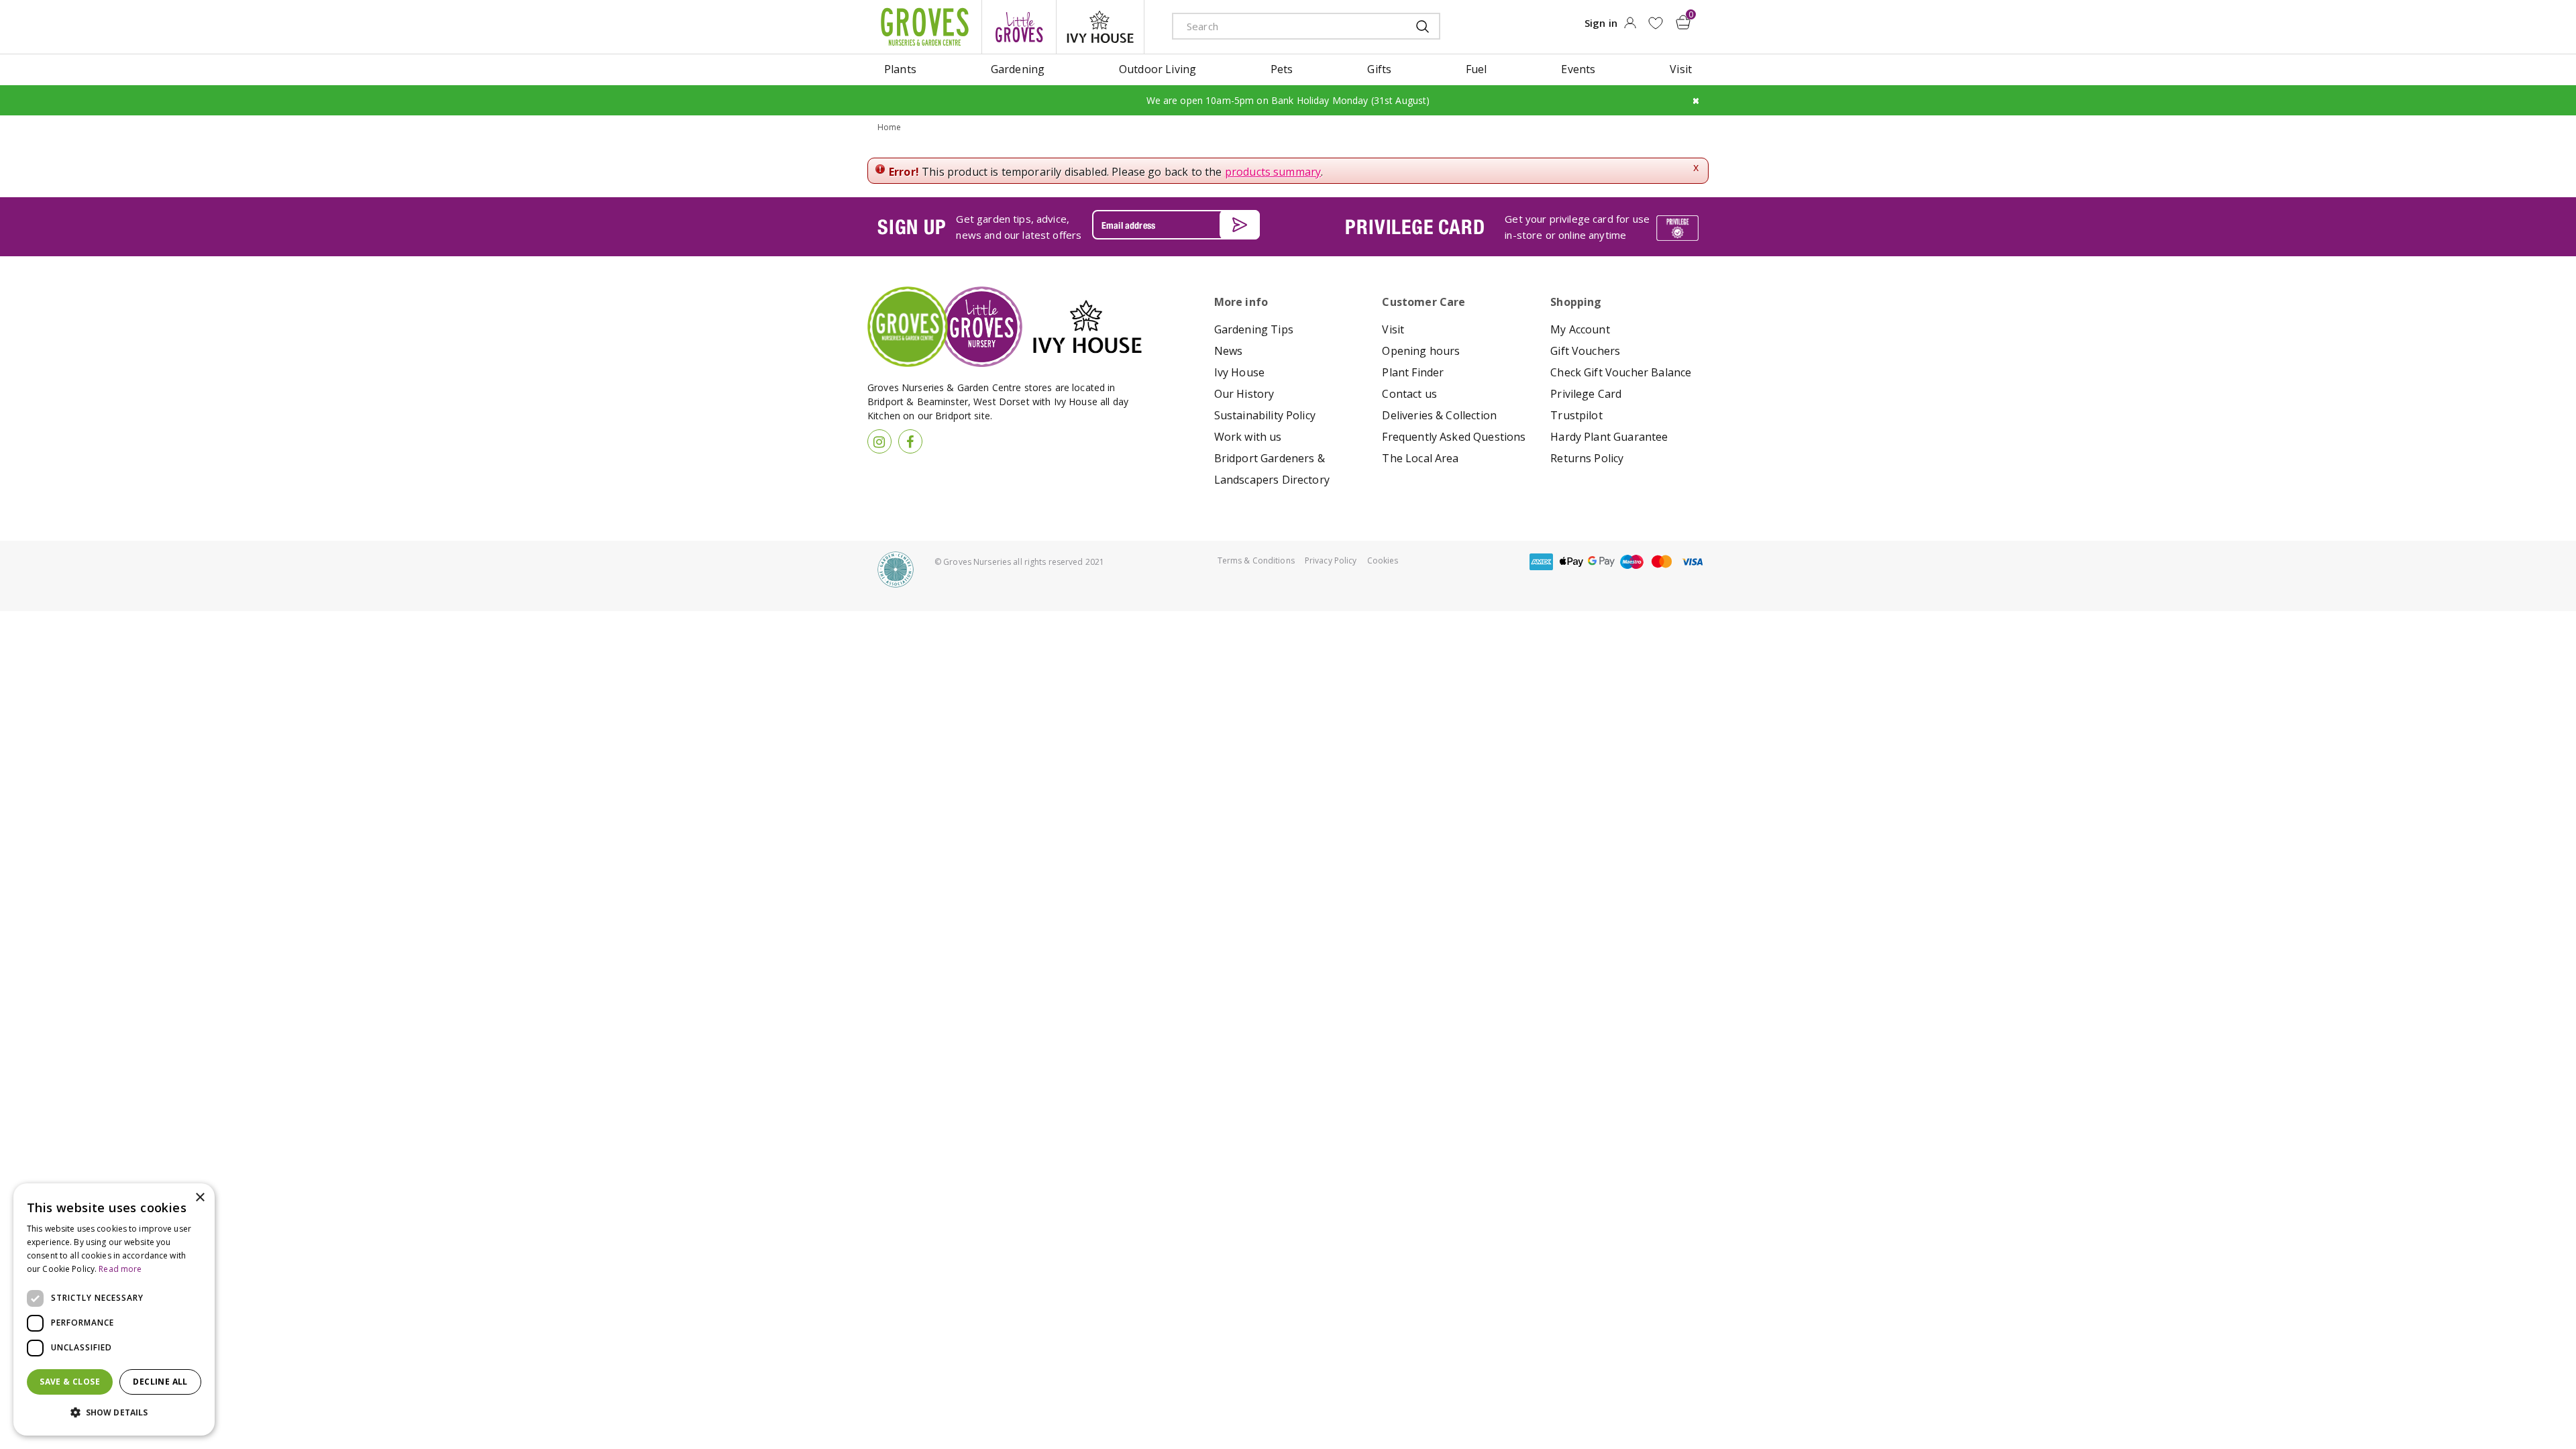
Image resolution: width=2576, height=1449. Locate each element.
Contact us (1409, 394)
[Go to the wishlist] (1655, 23)
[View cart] (1683, 22)
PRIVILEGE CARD (1415, 227)
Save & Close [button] (70, 1382)
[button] (114, 1413)
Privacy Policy (1331, 560)
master (1662, 562)
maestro (1631, 562)
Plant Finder (1413, 372)
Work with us (1248, 437)
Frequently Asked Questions (1454, 437)
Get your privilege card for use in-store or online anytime (1577, 227)
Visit (1393, 329)
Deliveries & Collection (1439, 415)
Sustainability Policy (1265, 415)
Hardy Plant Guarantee (1609, 437)
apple (1571, 562)
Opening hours (1421, 351)
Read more (120, 1269)
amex (1541, 562)
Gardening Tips (1254, 329)
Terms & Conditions (1256, 560)
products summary (1273, 172)
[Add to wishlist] (1655, 23)
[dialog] (114, 1309)
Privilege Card (1586, 394)
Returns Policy (1587, 458)
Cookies (1383, 560)
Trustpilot (1576, 415)
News (1229, 351)
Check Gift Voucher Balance (1621, 372)
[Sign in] (1630, 27)
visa (1692, 562)
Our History (1244, 394)
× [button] (200, 1198)
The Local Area (1420, 458)
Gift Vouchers (1585, 351)
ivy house (1100, 27)
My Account (1580, 329)
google (1601, 562)
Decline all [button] (160, 1382)
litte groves (1019, 27)
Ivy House (1239, 372)
